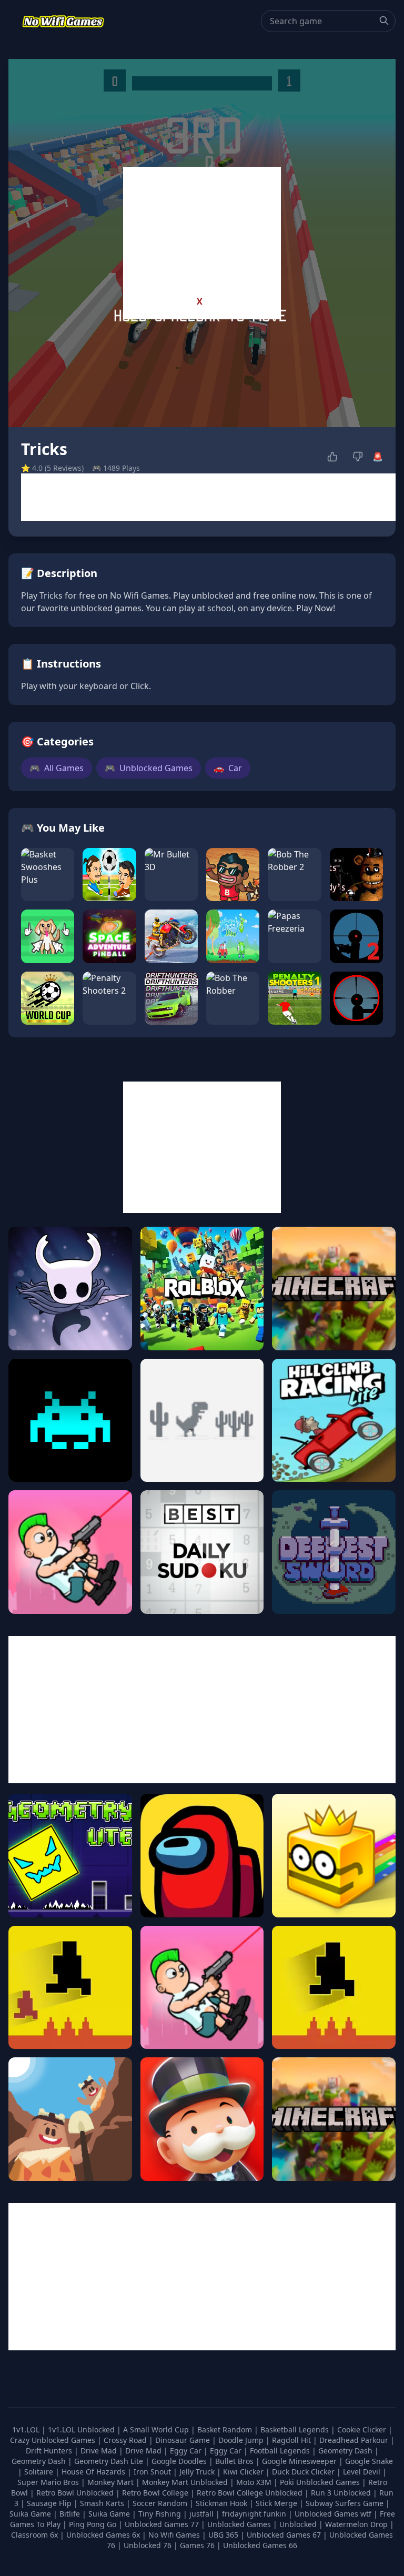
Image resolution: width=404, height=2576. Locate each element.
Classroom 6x (34, 2535)
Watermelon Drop (357, 2524)
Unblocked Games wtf (334, 2514)
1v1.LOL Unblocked (82, 2429)
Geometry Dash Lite (110, 2461)
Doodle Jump (242, 2440)
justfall (203, 2514)
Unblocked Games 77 (163, 2524)
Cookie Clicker (363, 2429)
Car (228, 768)
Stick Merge (277, 2503)
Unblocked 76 (148, 2545)
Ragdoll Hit (292, 2440)
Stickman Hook (223, 2503)
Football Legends (281, 2451)
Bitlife (71, 2514)
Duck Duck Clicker (304, 2472)
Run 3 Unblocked (342, 2493)
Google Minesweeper (300, 2461)
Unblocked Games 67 (284, 2535)
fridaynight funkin (255, 2514)
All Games (57, 768)
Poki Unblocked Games (321, 2482)
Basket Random (226, 2429)
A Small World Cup (157, 2429)
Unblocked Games (149, 768)
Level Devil (363, 2472)
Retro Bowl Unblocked (76, 2493)
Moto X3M (255, 2482)
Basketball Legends (296, 2429)
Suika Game (31, 2514)
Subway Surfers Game (346, 2503)
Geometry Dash (346, 2451)
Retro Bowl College (156, 2493)
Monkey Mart (112, 2482)
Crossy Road (126, 2440)
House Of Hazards (94, 2472)
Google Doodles (180, 2461)
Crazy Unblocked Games (54, 2440)
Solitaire (40, 2472)
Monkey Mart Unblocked (186, 2482)
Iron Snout (153, 2472)
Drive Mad (100, 2451)
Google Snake (369, 2461)
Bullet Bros (235, 2461)
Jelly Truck (198, 2472)
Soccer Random (161, 2503)
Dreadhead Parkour (355, 2440)
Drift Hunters (50, 2451)
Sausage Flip (50, 2503)
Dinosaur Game (184, 2440)
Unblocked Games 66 (260, 2545)
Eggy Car (187, 2451)
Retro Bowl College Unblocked (251, 2493)
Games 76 (197, 2545)
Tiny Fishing (161, 2514)
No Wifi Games (174, 2535)
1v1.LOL (27, 2429)
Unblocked (299, 2524)
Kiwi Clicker (244, 2472)
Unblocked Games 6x (103, 2535)
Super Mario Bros (49, 2482)
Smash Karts (103, 2503)
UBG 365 (223, 2535)
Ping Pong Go (94, 2524)
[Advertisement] (202, 233)
